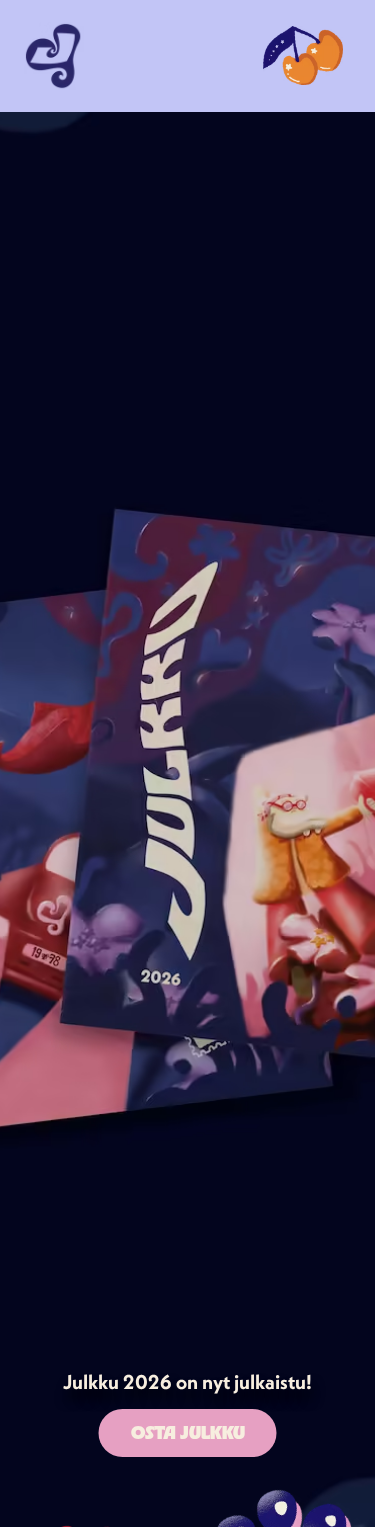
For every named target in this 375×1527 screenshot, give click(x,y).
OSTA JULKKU (188, 1432)
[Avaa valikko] (303, 56)
